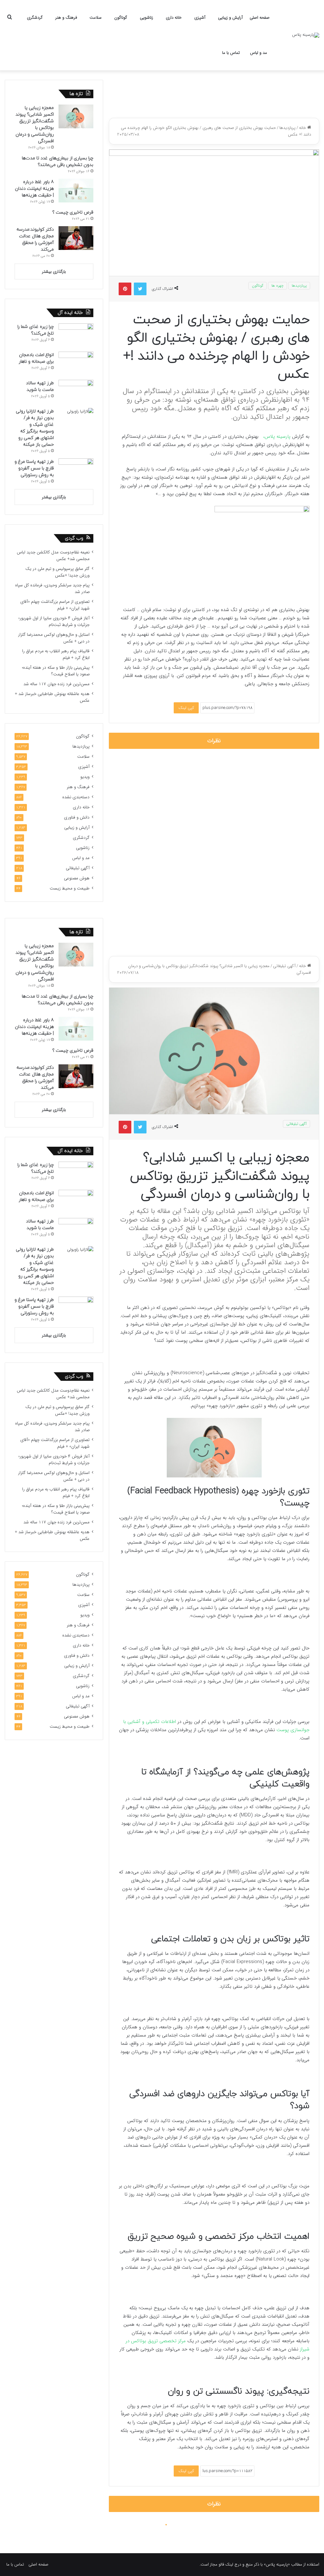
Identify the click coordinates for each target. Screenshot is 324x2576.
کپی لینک (186, 708)
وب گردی (74, 538)
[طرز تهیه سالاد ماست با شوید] (76, 392)
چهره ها (277, 286)
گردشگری (35, 18)
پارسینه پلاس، (278, 437)
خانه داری (174, 18)
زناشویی (146, 18)
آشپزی (200, 18)
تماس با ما (231, 53)
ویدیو (85, 777)
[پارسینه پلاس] (306, 35)
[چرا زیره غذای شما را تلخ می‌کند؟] (76, 335)
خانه (303, 128)
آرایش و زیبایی (230, 18)
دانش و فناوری (77, 817)
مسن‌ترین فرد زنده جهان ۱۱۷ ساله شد (56, 684)
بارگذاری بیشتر (54, 272)
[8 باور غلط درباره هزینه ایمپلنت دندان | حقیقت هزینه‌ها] (76, 191)
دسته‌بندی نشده (76, 797)
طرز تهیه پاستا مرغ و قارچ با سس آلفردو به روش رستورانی (34, 468)
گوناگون (121, 18)
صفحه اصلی (260, 18)
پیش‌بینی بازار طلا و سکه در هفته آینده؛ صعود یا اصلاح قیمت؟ (56, 671)
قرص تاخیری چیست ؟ (73, 212)
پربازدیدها (287, 128)
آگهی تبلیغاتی (78, 868)
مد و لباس (259, 53)
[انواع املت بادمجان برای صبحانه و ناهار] (76, 363)
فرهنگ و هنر (66, 18)
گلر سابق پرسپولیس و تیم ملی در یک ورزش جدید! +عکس (57, 572)
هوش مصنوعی (77, 878)
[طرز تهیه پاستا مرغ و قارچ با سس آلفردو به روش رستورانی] (76, 470)
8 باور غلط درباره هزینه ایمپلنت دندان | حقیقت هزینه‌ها (34, 189)
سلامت (96, 18)
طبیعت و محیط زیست (70, 888)
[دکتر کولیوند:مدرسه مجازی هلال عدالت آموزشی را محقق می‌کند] (76, 238)
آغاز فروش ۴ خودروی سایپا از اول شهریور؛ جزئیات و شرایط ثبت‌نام (54, 622)
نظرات (214, 741)
